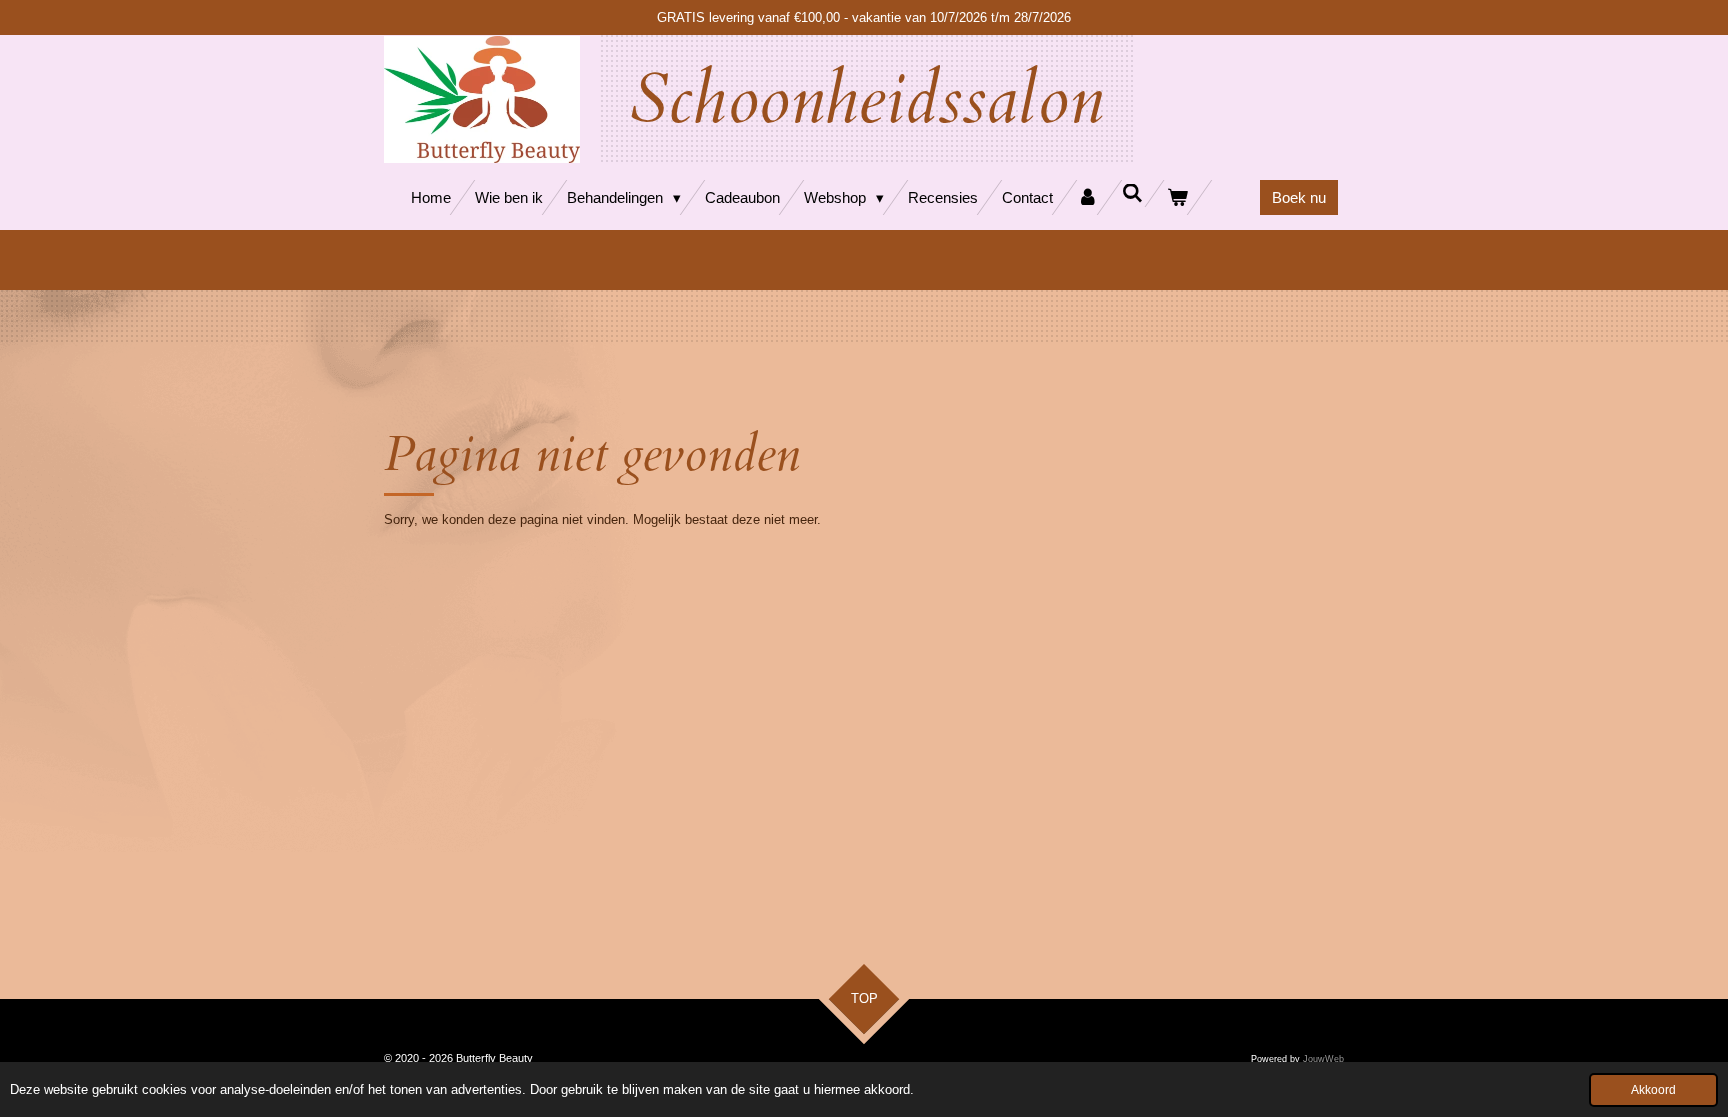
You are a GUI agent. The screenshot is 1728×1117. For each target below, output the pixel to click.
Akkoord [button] (1653, 1089)
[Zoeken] (1132, 193)
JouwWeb (1323, 1059)
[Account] (1087, 197)
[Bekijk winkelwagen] (1177, 197)
